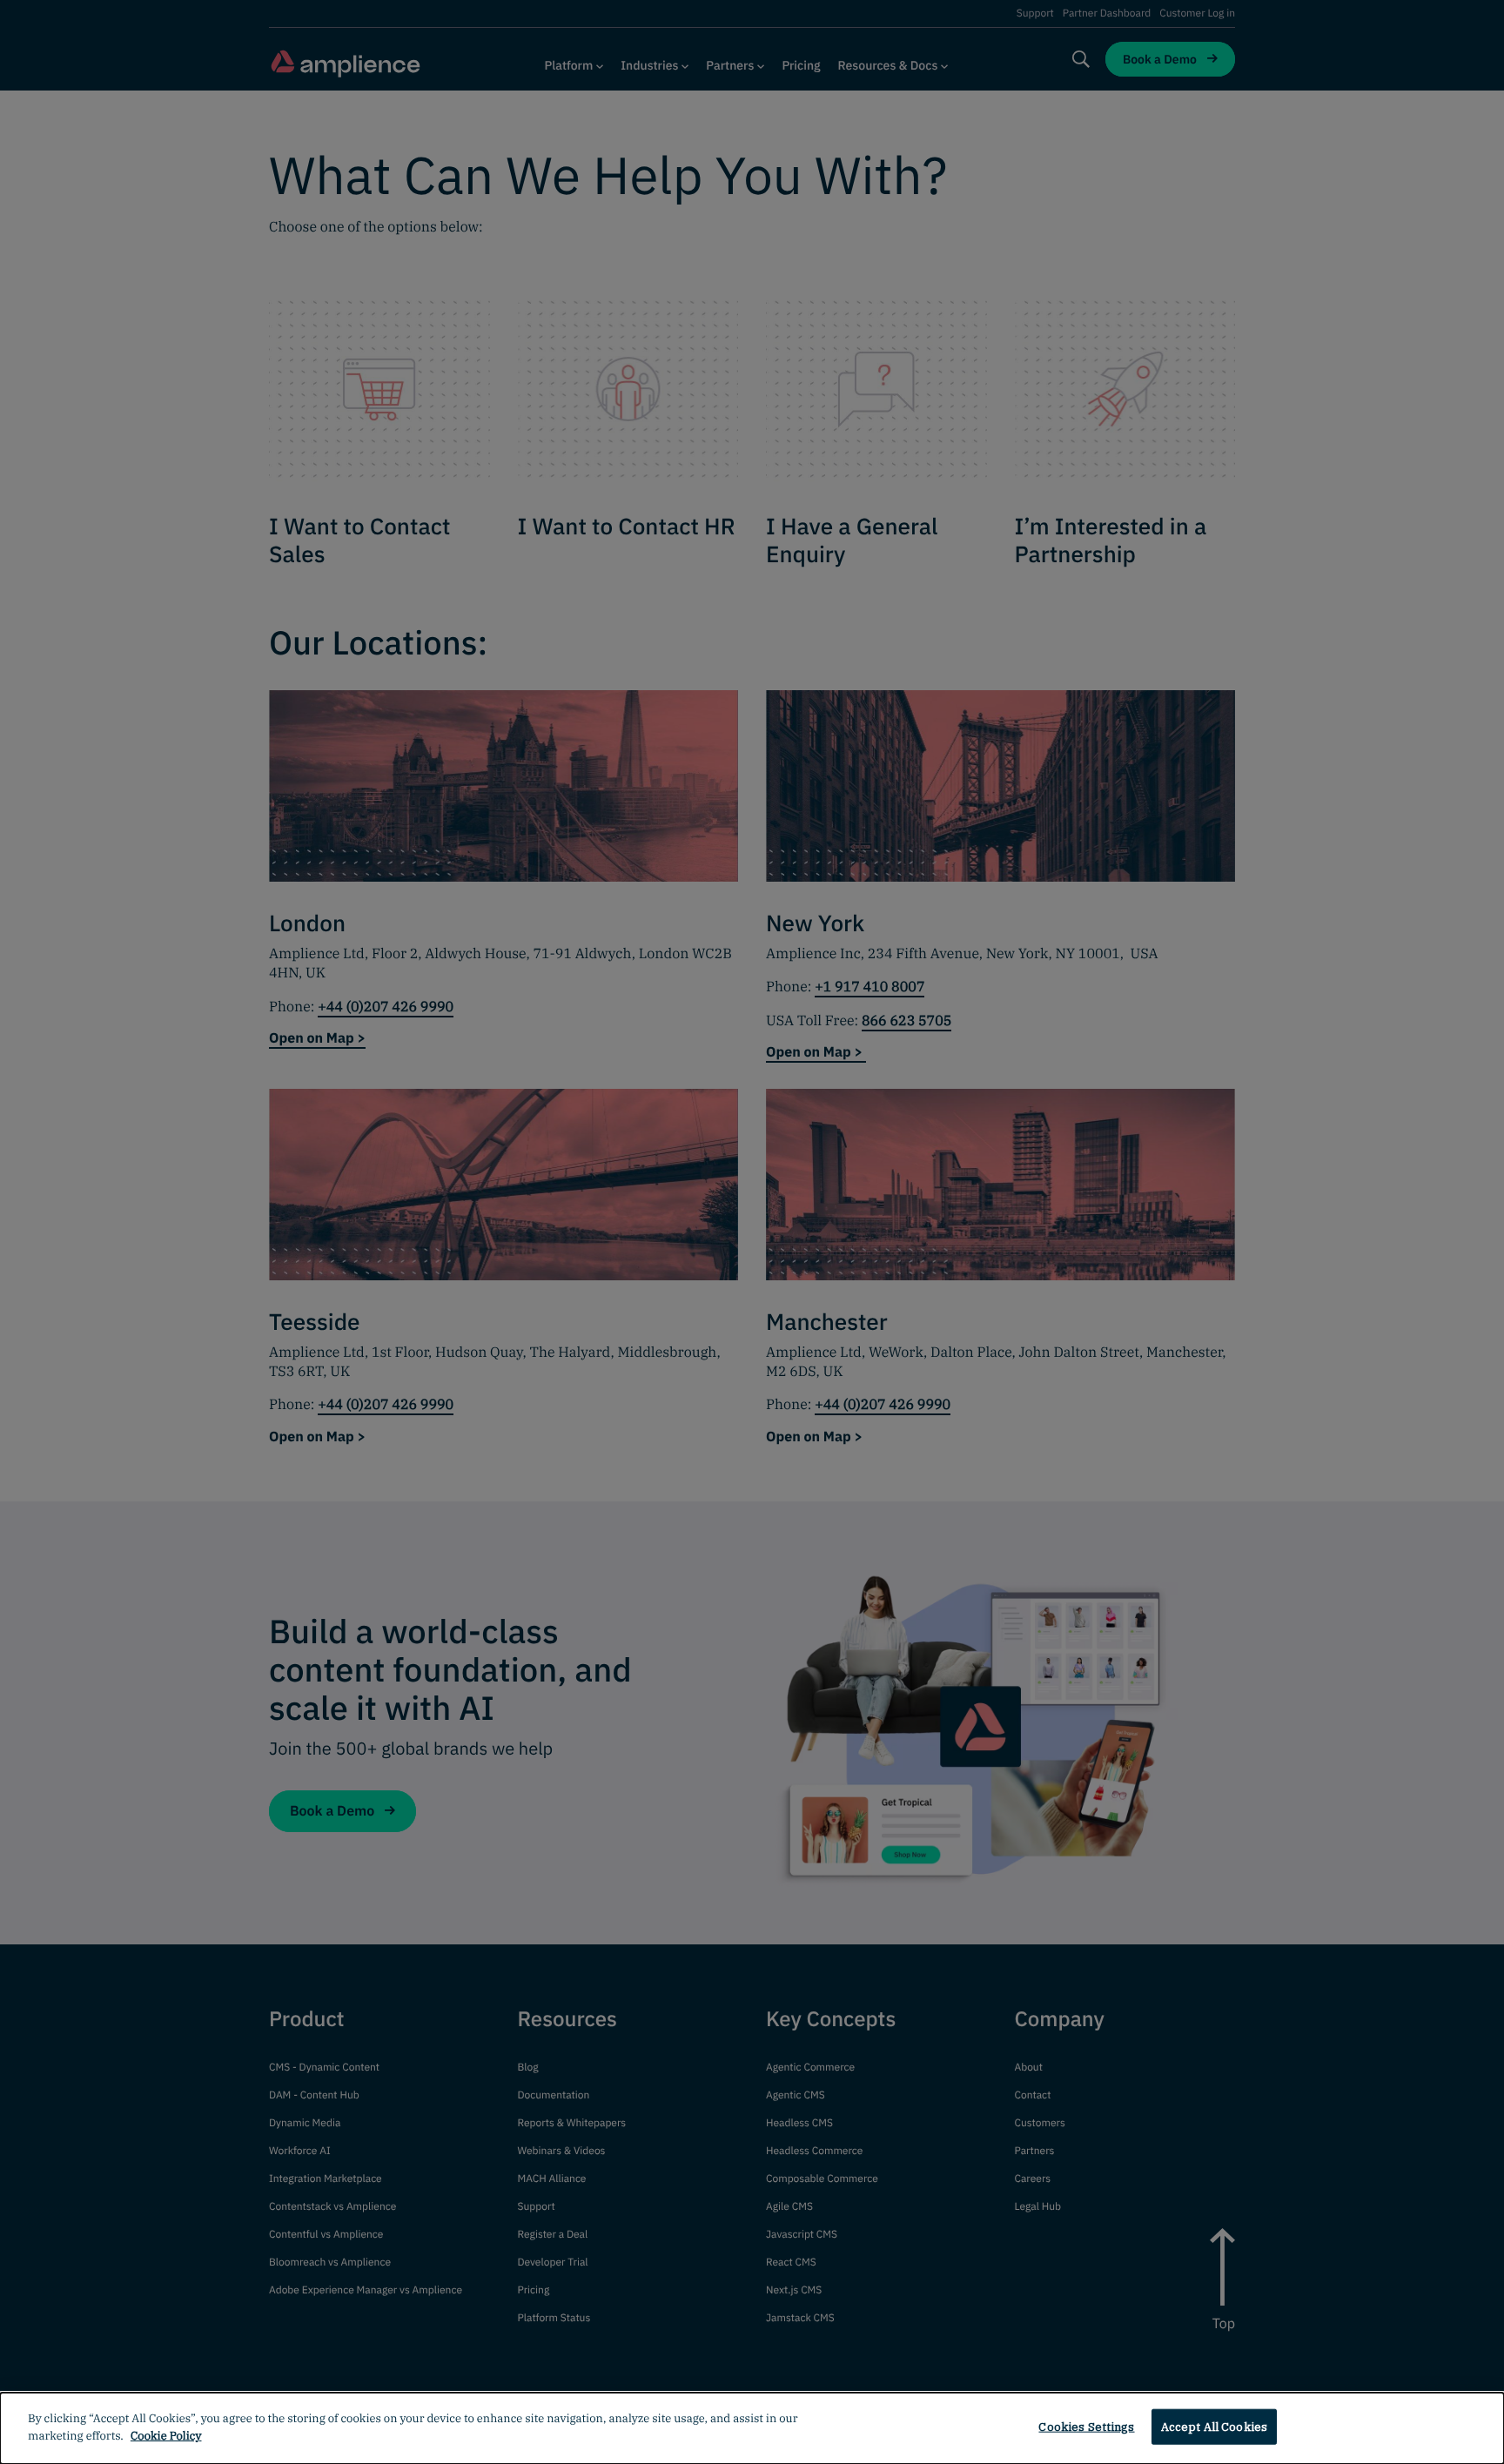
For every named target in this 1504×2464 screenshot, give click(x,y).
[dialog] (752, 2428)
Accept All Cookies (1214, 2427)
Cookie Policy (166, 2435)
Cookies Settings (1086, 2427)
